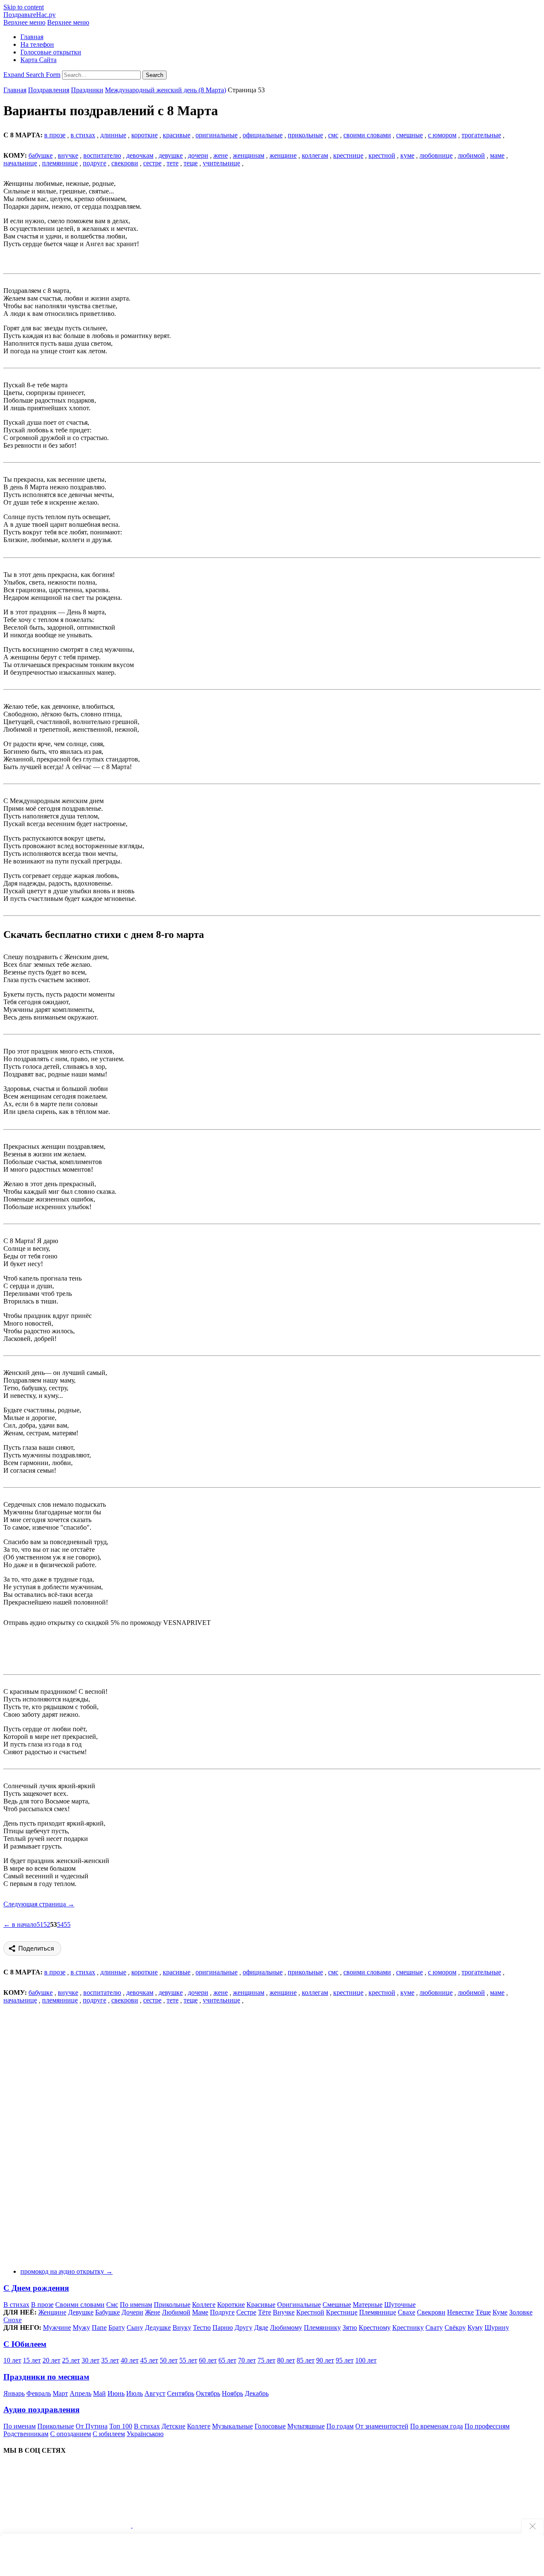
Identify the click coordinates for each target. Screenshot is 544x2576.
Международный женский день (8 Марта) (166, 90)
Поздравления (49, 90)
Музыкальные (232, 2426)
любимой (471, 155)
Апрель (81, 2393)
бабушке (41, 155)
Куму (475, 2327)
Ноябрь (232, 2393)
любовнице (436, 155)
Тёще (483, 2312)
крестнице (348, 155)
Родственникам (26, 2434)
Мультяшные (306, 2426)
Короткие (231, 2305)
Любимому (286, 2327)
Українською (145, 2434)
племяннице (60, 163)
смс (333, 135)
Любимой (176, 2312)
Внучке (284, 2312)
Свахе (407, 2312)
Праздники (87, 90)
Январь (14, 2393)
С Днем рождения (36, 2288)
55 (67, 1924)
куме (407, 155)
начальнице (20, 163)
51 (40, 1924)
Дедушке (158, 2327)
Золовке (521, 2312)
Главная (32, 37)
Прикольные (172, 2305)
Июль (135, 2393)
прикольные (305, 135)
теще (191, 163)
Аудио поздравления (41, 2410)
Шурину (497, 2327)
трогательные (481, 135)
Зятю (350, 2327)
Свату (434, 2327)
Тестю (202, 2327)
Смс (112, 2305)
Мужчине (57, 2327)
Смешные (337, 2305)
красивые (177, 135)
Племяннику (322, 2327)
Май (99, 2393)
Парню (223, 2327)
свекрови (125, 163)
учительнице (221, 163)
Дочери (132, 2312)
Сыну (135, 2327)
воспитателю (102, 155)
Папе (99, 2327)
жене (221, 155)
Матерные (368, 2305)
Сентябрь (181, 2393)
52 (47, 1924)
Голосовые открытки (51, 52)
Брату (117, 2327)
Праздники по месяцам (46, 2377)
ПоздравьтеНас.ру (30, 15)
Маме (200, 2312)
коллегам (315, 155)
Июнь (116, 2393)
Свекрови (431, 2312)
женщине (283, 155)
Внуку (182, 2327)
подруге (95, 163)
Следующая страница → (39, 1904)
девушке (171, 155)
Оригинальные (299, 2305)
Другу (244, 2327)
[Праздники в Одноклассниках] (196, 2525)
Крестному (375, 2327)
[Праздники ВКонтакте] (68, 2525)
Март (60, 2393)
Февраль (39, 2393)
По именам (136, 2305)
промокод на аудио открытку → (67, 2271)
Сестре (246, 2312)
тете (173, 163)
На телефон (37, 44)
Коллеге (204, 2305)
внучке (68, 155)
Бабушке (108, 2312)
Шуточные (400, 2305)
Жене (153, 2312)
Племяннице (378, 2312)
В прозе (42, 2305)
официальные (263, 135)
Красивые (261, 2305)
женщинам (249, 155)
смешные (409, 135)
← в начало (20, 1924)
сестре (152, 163)
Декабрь (257, 2393)
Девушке (81, 2312)
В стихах (16, 2305)
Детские (173, 2426)
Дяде (261, 2327)
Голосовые (270, 2426)
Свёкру (455, 2327)
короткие (144, 135)
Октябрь (208, 2393)
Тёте (265, 2312)
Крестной (310, 2312)
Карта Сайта (38, 60)
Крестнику (408, 2327)
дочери (198, 155)
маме (497, 155)
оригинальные (217, 135)
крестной (382, 155)
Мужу (81, 2327)
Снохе (13, 2320)
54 (60, 1924)
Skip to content (24, 7)
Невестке (460, 2312)
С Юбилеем (25, 2344)
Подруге (222, 2312)
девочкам (140, 155)
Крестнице (342, 2312)
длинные (113, 135)
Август (155, 2393)
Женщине (52, 2312)
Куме (500, 2312)
